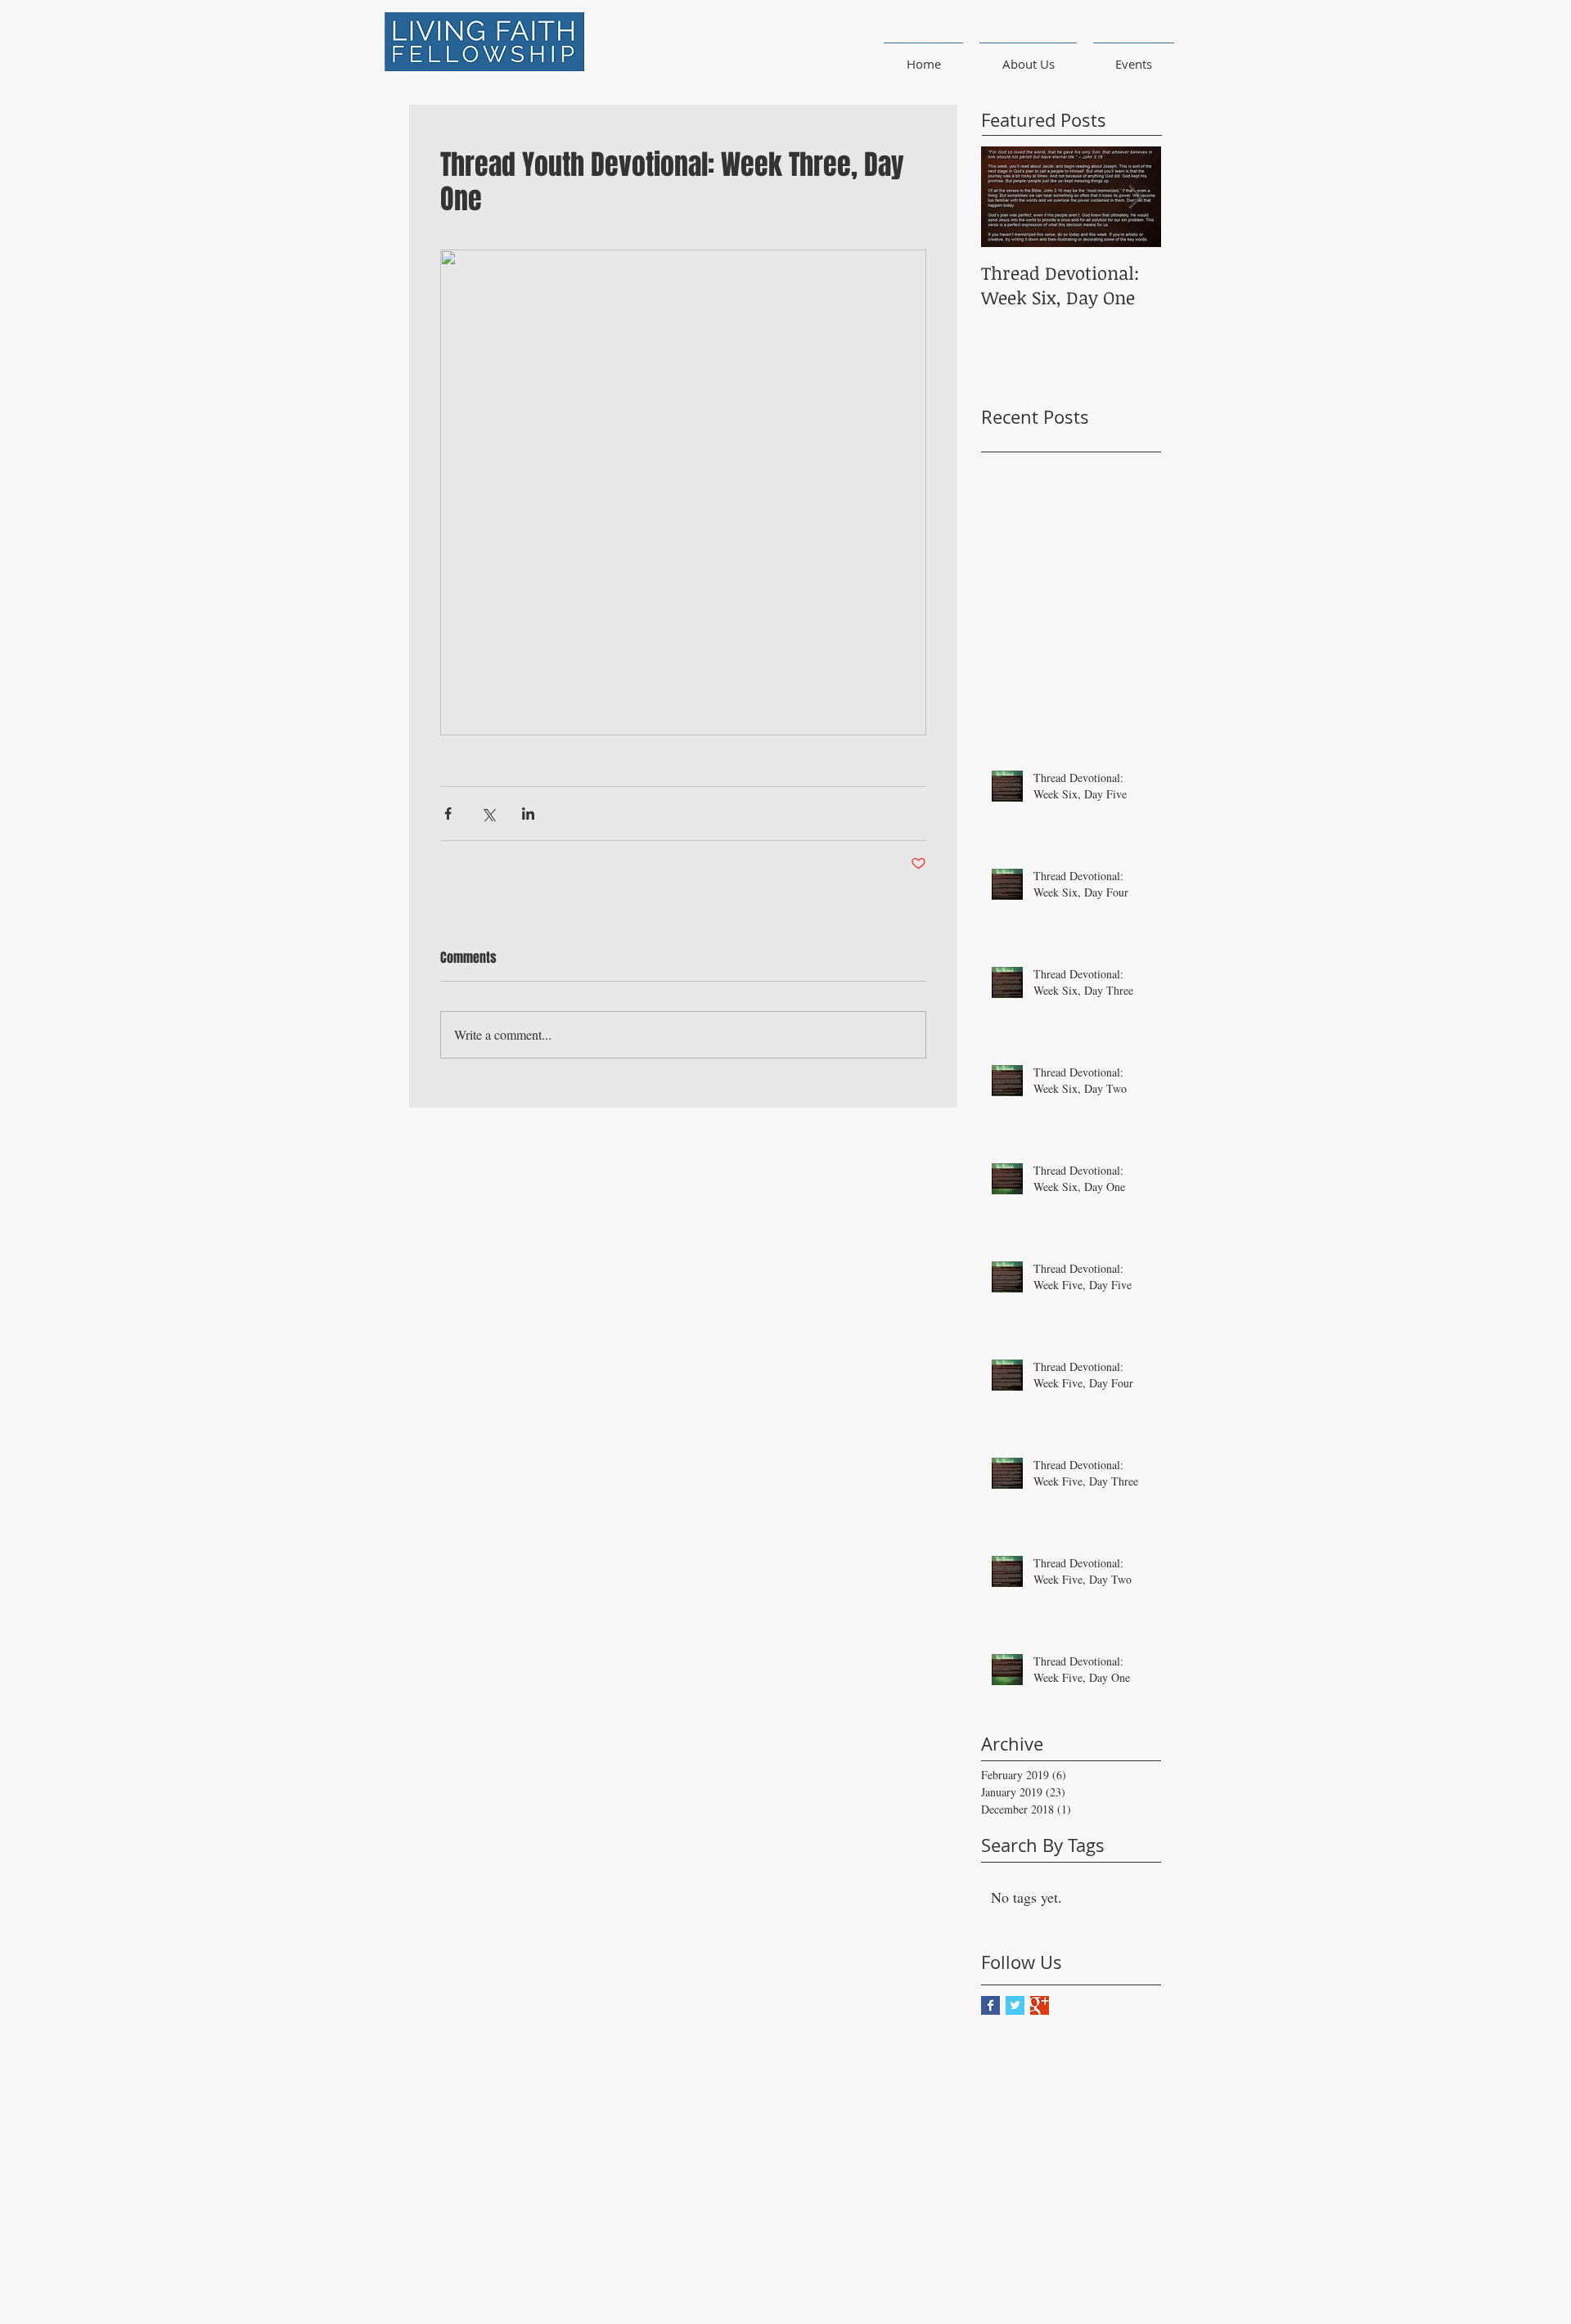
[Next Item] (1135, 197)
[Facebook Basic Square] (990, 2005)
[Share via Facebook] (448, 814)
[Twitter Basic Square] (1015, 2005)
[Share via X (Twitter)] (488, 814)
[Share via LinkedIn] (528, 814)
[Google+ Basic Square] (1040, 2005)
